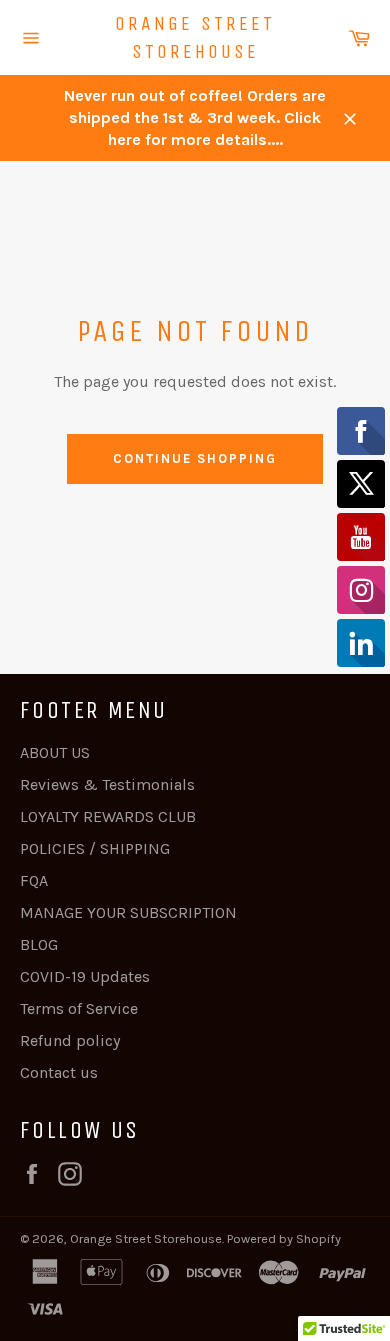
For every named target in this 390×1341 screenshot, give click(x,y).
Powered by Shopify (284, 1238)
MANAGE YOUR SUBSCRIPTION (128, 912)
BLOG (39, 944)
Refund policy (70, 1040)
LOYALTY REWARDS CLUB (108, 816)
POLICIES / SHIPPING (95, 848)
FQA (34, 880)
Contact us (59, 1072)
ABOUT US (55, 752)
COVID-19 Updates (85, 976)
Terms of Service (79, 1008)
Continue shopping (194, 458)
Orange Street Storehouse (195, 37)
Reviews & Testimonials (107, 784)
